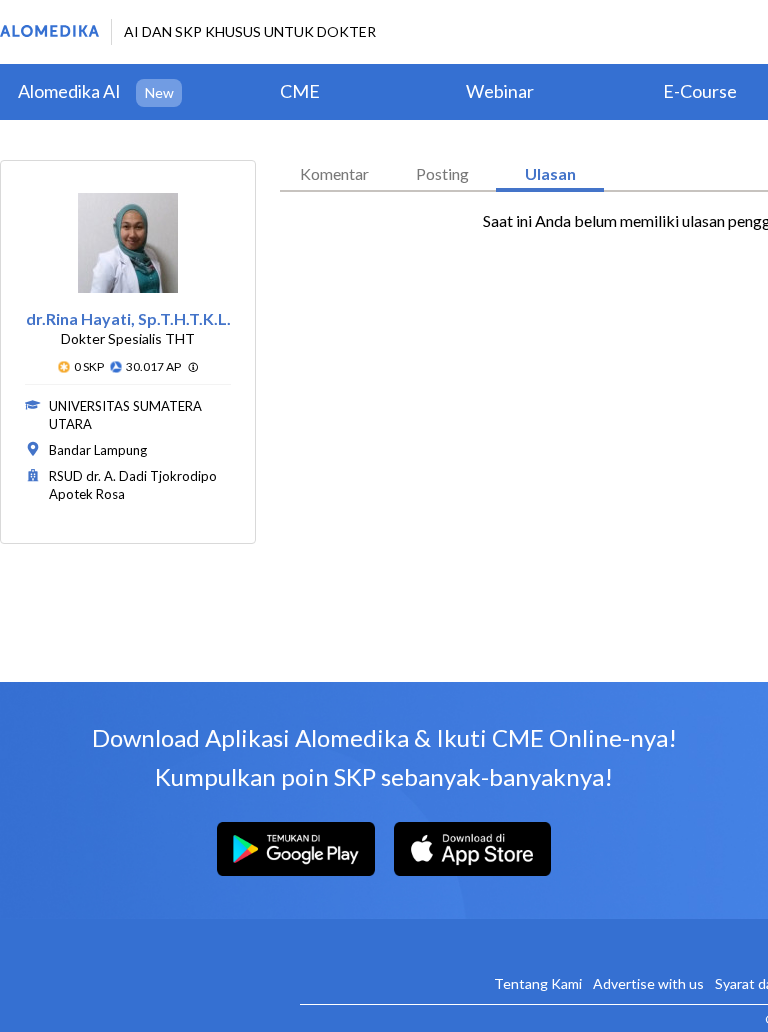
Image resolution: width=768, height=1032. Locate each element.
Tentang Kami (538, 983)
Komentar (334, 173)
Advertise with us (648, 983)
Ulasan (550, 173)
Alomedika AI (69, 91)
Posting (442, 173)
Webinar (500, 91)
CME (300, 91)
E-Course (700, 91)
